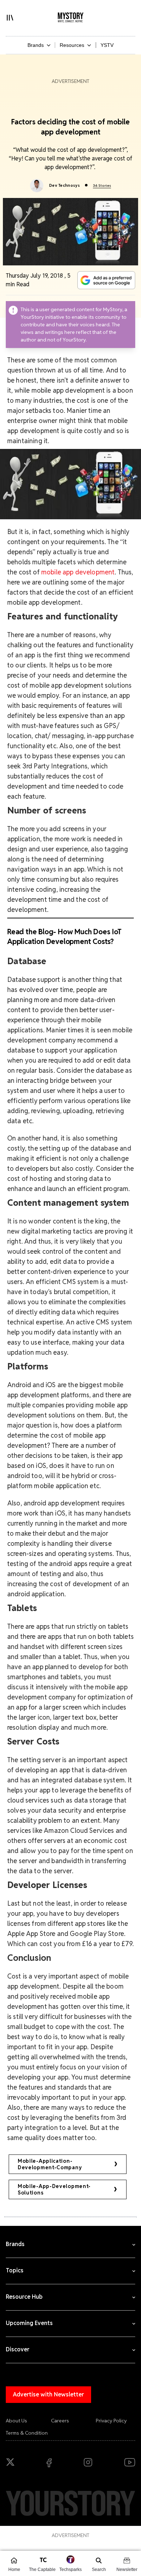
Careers (60, 2421)
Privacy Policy (111, 2421)
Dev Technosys (65, 185)
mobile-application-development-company (50, 2164)
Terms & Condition (27, 2433)
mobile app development (78, 572)
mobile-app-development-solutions (54, 2189)
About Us (16, 2421)
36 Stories (102, 186)
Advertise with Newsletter (48, 2394)
